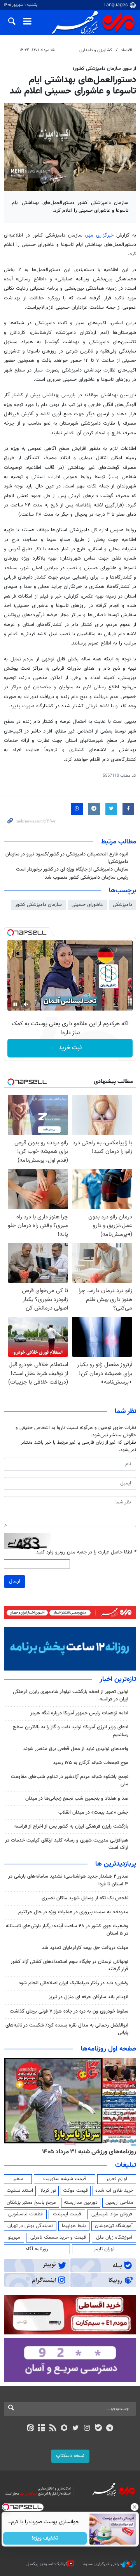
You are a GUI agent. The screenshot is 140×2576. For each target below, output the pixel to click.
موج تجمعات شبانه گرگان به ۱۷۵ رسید (91, 1763)
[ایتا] (30, 2429)
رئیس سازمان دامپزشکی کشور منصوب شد (87, 878)
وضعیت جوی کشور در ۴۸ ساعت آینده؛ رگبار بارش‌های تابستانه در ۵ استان (67, 1930)
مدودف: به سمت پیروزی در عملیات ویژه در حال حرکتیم (73, 1912)
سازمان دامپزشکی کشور (38, 905)
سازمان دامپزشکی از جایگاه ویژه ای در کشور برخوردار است (72, 869)
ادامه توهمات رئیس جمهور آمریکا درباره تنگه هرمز (79, 1713)
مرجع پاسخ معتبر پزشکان (31, 2203)
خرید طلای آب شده (114, 2191)
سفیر (18, 2179)
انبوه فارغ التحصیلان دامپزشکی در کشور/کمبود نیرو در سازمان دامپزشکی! (67, 858)
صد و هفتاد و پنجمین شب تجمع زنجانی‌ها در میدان (77, 1799)
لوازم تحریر (117, 2179)
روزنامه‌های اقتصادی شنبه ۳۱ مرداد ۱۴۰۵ (87, 2152)
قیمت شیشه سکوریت (65, 2179)
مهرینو (14, 2237)
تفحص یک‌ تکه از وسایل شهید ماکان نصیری (85, 1898)
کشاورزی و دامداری (96, 50)
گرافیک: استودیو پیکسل (47, 2564)
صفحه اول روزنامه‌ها (108, 2049)
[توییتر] (76, 2429)
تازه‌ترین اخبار (118, 1679)
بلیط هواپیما (74, 2226)
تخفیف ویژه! (45, 2538)
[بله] (98, 2429)
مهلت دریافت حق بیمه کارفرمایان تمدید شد (85, 1948)
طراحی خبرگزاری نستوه (103, 2564)
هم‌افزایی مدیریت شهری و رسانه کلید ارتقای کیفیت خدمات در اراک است (67, 1844)
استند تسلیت (20, 2191)
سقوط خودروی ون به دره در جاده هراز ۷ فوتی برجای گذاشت (69, 2011)
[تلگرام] (110, 2429)
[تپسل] (10, 933)
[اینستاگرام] (87, 2429)
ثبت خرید (70, 1048)
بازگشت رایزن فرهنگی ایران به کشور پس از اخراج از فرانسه (71, 1826)
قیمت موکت (75, 2191)
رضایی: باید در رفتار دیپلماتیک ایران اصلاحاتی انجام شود (73, 1983)
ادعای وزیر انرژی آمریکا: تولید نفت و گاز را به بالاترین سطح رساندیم (71, 1731)
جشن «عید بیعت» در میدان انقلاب (93, 1812)
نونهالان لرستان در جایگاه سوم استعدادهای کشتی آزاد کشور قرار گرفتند (69, 1965)
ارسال (15, 1581)
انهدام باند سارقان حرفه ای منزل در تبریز (88, 1997)
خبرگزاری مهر (101, 235)
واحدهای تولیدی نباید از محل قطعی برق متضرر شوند (76, 1749)
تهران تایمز (104, 2249)
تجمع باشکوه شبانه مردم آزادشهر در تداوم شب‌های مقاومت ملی (70, 1780)
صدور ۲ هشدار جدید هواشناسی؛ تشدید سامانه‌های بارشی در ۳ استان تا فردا (68, 1880)
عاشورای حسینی (87, 905)
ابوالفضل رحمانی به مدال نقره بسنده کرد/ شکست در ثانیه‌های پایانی (67, 2029)
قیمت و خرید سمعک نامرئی (58, 2237)
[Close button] (134, 2507)
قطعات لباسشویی (25, 2214)
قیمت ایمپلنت (67, 2214)
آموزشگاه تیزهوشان (114, 2226)
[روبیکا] (64, 2429)
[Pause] (15, 1004)
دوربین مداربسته (81, 2203)
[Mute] (26, 1004)
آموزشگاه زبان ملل (114, 2237)
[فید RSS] (53, 2429)
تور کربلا (48, 2191)
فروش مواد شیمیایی (112, 2214)
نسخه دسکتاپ (70, 2456)
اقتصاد (127, 50)
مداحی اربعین (119, 2203)
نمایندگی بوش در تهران (30, 2226)
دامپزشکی (122, 905)
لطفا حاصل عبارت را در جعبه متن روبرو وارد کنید (86, 1552)
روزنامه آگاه (37, 2249)
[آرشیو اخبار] (41, 2429)
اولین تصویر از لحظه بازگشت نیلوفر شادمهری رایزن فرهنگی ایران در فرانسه (71, 1696)
